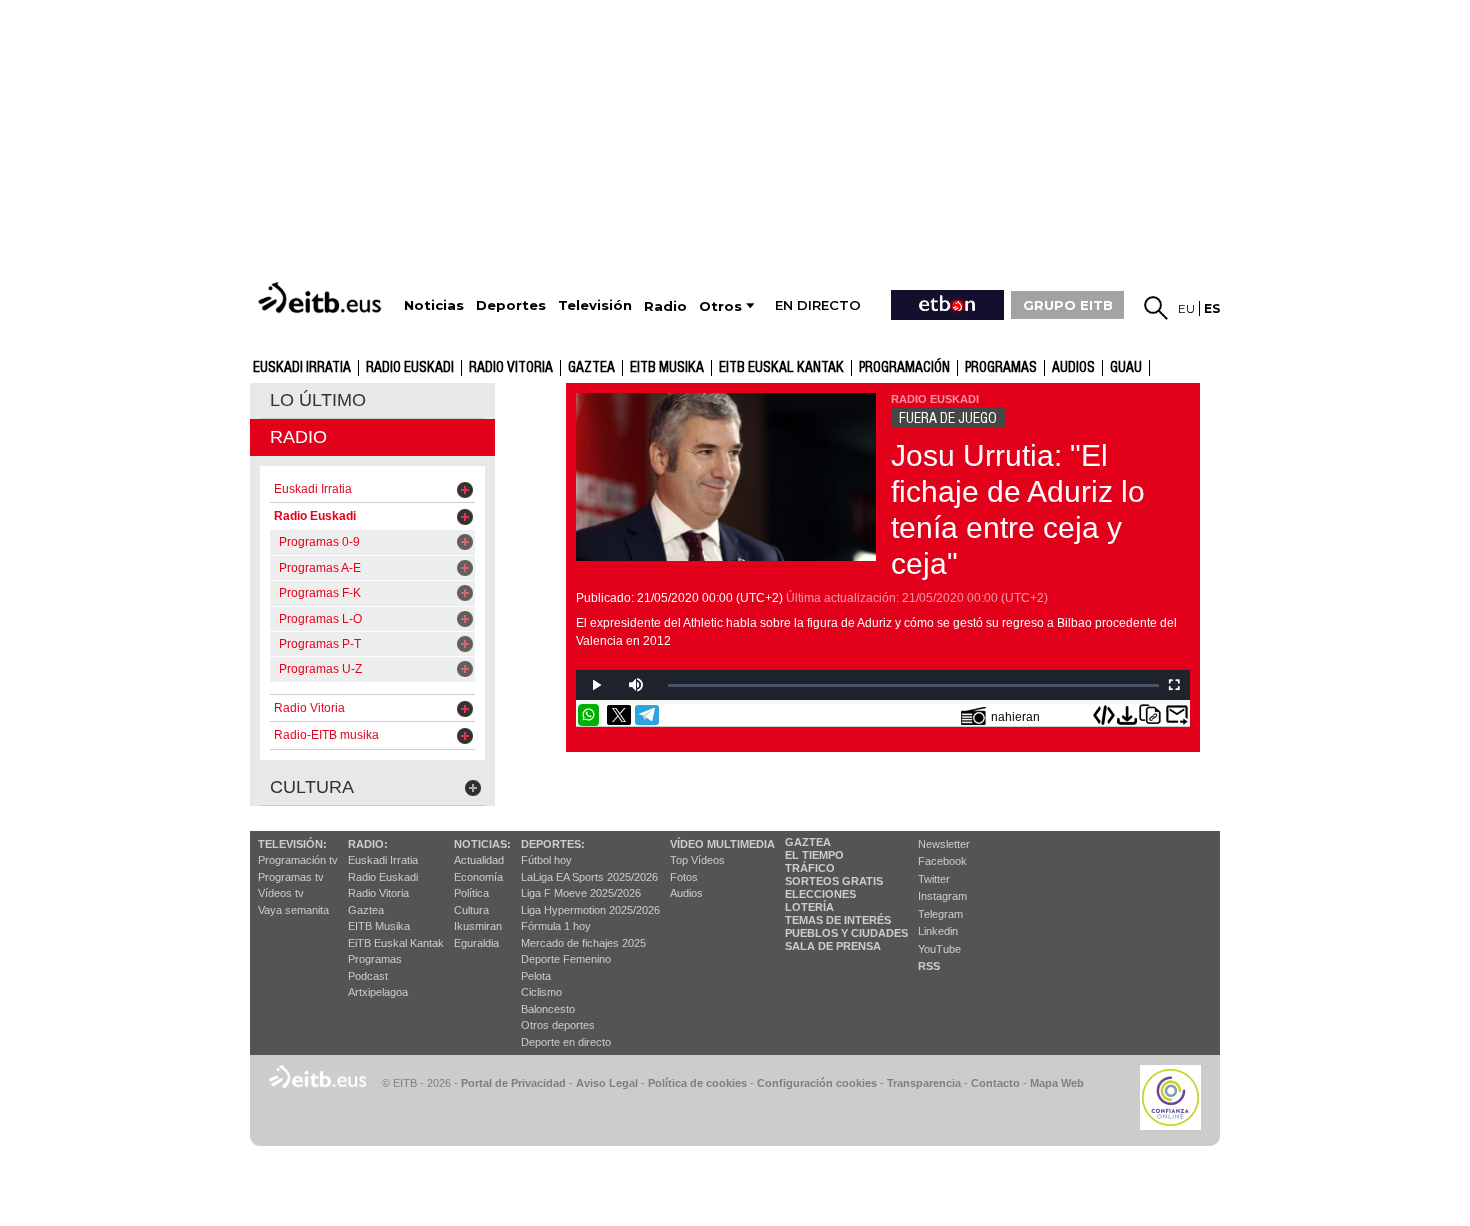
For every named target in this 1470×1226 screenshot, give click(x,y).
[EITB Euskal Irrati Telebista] (322, 297)
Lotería (809, 907)
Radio (298, 437)
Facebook (942, 861)
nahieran (1015, 717)
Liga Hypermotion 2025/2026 (590, 910)
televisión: (292, 844)
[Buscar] (1156, 308)
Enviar (1177, 715)
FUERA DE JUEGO (948, 418)
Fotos (684, 877)
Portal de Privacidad (513, 1083)
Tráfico (810, 868)
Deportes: (553, 844)
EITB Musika (667, 368)
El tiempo (814, 855)
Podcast (368, 976)
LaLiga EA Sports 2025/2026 (589, 877)
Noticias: (482, 844)
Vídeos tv (281, 893)
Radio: (368, 844)
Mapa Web (1057, 1083)
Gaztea (366, 910)
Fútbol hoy (546, 860)
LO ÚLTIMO (318, 400)
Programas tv (291, 877)
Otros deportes (558, 1025)
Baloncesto (548, 1009)
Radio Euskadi (410, 368)
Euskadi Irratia (302, 368)
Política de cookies (697, 1083)
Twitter (934, 879)
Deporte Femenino (566, 959)
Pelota (536, 976)
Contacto (995, 1083)
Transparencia (924, 1083)
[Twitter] (619, 715)
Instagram (942, 896)
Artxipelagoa (378, 992)
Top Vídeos (697, 860)
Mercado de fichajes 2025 (583, 943)
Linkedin (938, 931)
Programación (904, 368)
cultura (312, 787)
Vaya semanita (293, 910)
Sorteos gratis (834, 881)
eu (1186, 308)
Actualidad (479, 860)
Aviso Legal (607, 1083)
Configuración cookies (817, 1083)
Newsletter (944, 844)
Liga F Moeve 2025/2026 (581, 893)
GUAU (1126, 368)
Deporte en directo (566, 1042)
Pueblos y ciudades (846, 933)
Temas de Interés (838, 920)
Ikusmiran (478, 926)
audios (1073, 368)
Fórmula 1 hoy (556, 926)
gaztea (591, 368)
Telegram (940, 914)
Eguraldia (476, 943)
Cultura (471, 910)
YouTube (939, 949)
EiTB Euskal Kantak (396, 943)
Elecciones (820, 894)
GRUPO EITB (1068, 305)
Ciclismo (541, 992)
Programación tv (298, 860)
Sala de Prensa (833, 946)
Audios (686, 893)
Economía (478, 877)
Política (471, 893)
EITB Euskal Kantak (781, 368)
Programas (1001, 368)
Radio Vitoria (511, 368)
